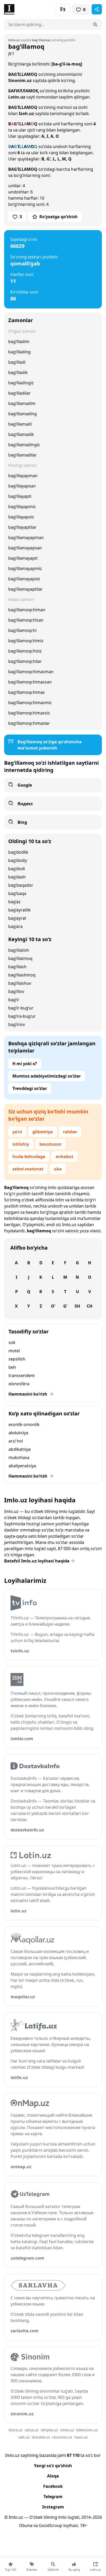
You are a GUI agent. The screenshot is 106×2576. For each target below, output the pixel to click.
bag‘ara (15, 926)
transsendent (22, 1375)
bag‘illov (16, 991)
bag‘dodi (17, 869)
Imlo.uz (69, 1225)
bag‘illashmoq (22, 975)
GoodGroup (51, 2525)
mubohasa (19, 1457)
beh (12, 1367)
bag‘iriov (17, 1024)
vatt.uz (24, 2437)
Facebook (53, 2486)
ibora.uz (16, 2430)
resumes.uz (62, 2437)
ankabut (64, 1156)
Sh (77, 1306)
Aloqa (53, 2476)
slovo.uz (67, 2430)
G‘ (65, 1306)
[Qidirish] (95, 25)
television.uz (87, 2430)
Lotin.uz (17, 97)
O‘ (53, 1306)
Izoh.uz (26, 113)
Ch (90, 1306)
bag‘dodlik (18, 852)
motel (14, 1351)
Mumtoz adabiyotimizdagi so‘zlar (47, 1076)
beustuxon (50, 1144)
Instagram (53, 2507)
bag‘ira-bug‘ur (22, 1016)
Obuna (26, 2525)
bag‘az (14, 902)
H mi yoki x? (25, 1064)
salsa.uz (32, 2430)
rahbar (70, 1132)
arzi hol (16, 1441)
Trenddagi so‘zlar (30, 1088)
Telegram (53, 2497)
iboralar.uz (41, 2437)
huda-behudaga (29, 1156)
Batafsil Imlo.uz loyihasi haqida (37, 1561)
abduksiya (18, 1433)
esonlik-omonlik (24, 1424)
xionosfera (19, 1384)
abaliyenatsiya (22, 1466)
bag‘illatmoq (20, 958)
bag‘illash (17, 967)
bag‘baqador (21, 885)
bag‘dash (17, 877)
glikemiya (43, 1132)
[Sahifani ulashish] (97, 9)
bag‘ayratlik (19, 910)
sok (12, 1342)
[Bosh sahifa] (29, 9)
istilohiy (21, 1144)
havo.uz (81, 2437)
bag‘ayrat (17, 918)
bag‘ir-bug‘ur (21, 1008)
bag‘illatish (19, 950)
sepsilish (17, 1359)
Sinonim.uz (20, 80)
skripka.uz (49, 2430)
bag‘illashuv (20, 983)
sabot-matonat (28, 1169)
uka (58, 1169)
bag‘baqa (17, 893)
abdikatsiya (20, 1449)
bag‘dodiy (18, 860)
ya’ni (17, 1132)
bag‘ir (14, 1000)
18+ (83, 2525)
